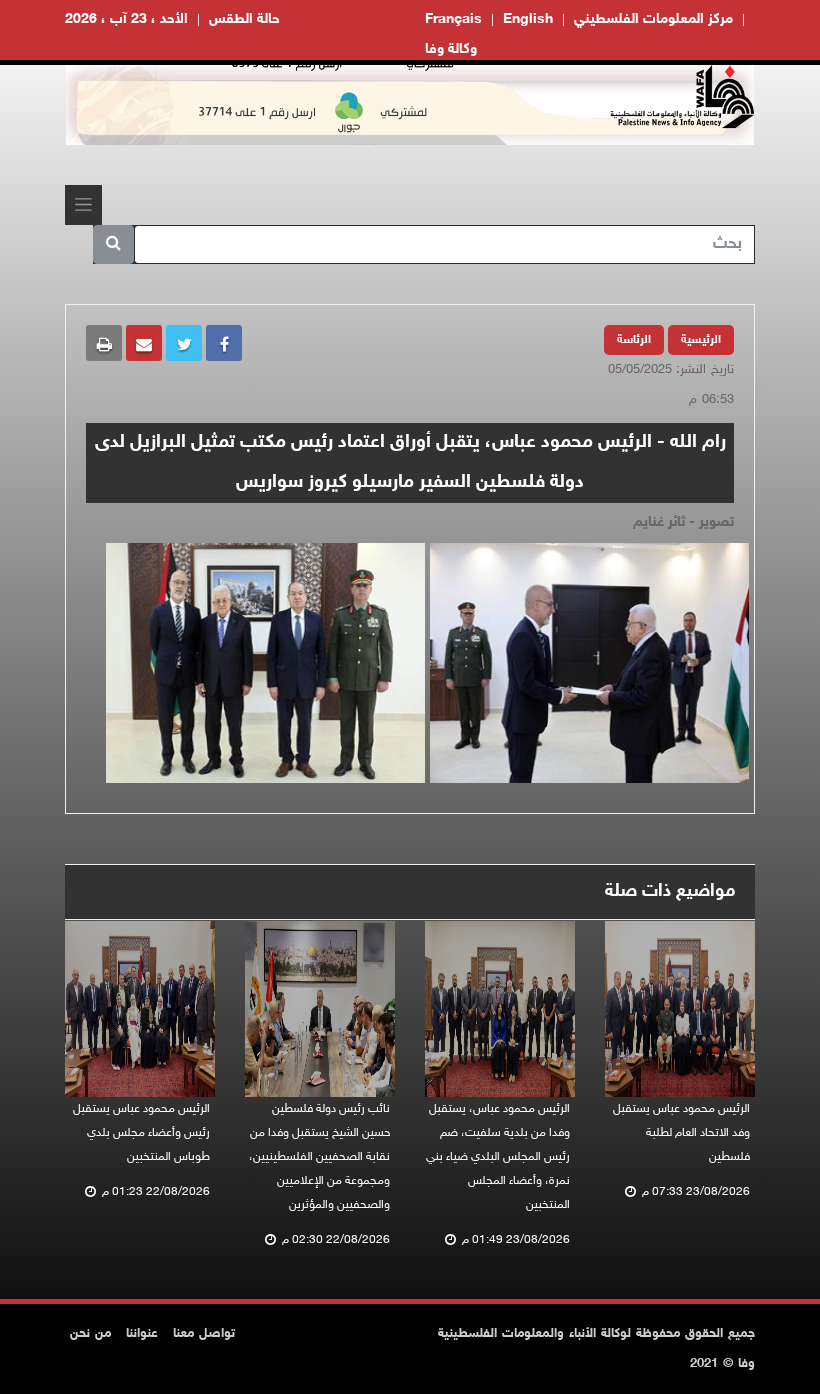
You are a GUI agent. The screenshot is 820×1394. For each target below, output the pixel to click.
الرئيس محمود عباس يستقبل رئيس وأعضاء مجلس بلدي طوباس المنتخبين (141, 1133)
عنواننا (142, 1334)
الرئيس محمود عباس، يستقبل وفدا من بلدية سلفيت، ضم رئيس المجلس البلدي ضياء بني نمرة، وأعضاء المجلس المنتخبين (498, 1157)
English (528, 19)
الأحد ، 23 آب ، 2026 (126, 19)
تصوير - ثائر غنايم (683, 522)
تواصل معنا (204, 1334)
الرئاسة (634, 340)
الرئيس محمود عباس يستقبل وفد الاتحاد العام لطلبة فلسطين (681, 1133)
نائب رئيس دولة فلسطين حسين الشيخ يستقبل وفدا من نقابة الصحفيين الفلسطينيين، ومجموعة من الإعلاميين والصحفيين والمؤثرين (319, 1157)
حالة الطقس (244, 19)
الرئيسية (701, 340)
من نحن (90, 1334)
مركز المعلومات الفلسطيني (653, 19)
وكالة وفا (451, 49)
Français (453, 19)
